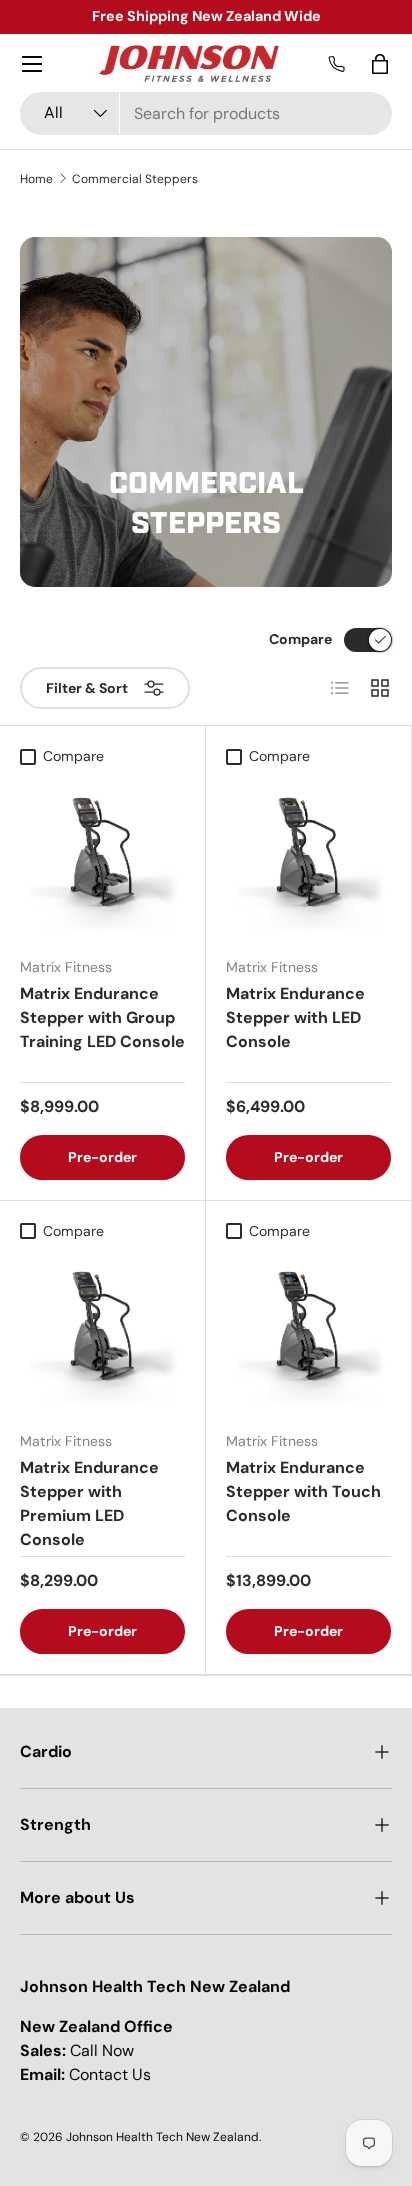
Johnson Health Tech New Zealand (162, 2137)
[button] (380, 64)
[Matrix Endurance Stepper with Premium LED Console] (102, 1332)
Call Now (102, 2050)
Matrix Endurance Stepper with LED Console (295, 1017)
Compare (300, 639)
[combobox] (206, 113)
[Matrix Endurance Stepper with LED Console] (308, 858)
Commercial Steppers (135, 179)
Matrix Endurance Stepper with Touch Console (303, 1491)
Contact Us (110, 2074)
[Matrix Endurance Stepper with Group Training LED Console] (102, 858)
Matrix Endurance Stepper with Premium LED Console (89, 1503)
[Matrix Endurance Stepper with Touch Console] (308, 1332)
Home (36, 179)
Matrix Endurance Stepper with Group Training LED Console (102, 1017)
